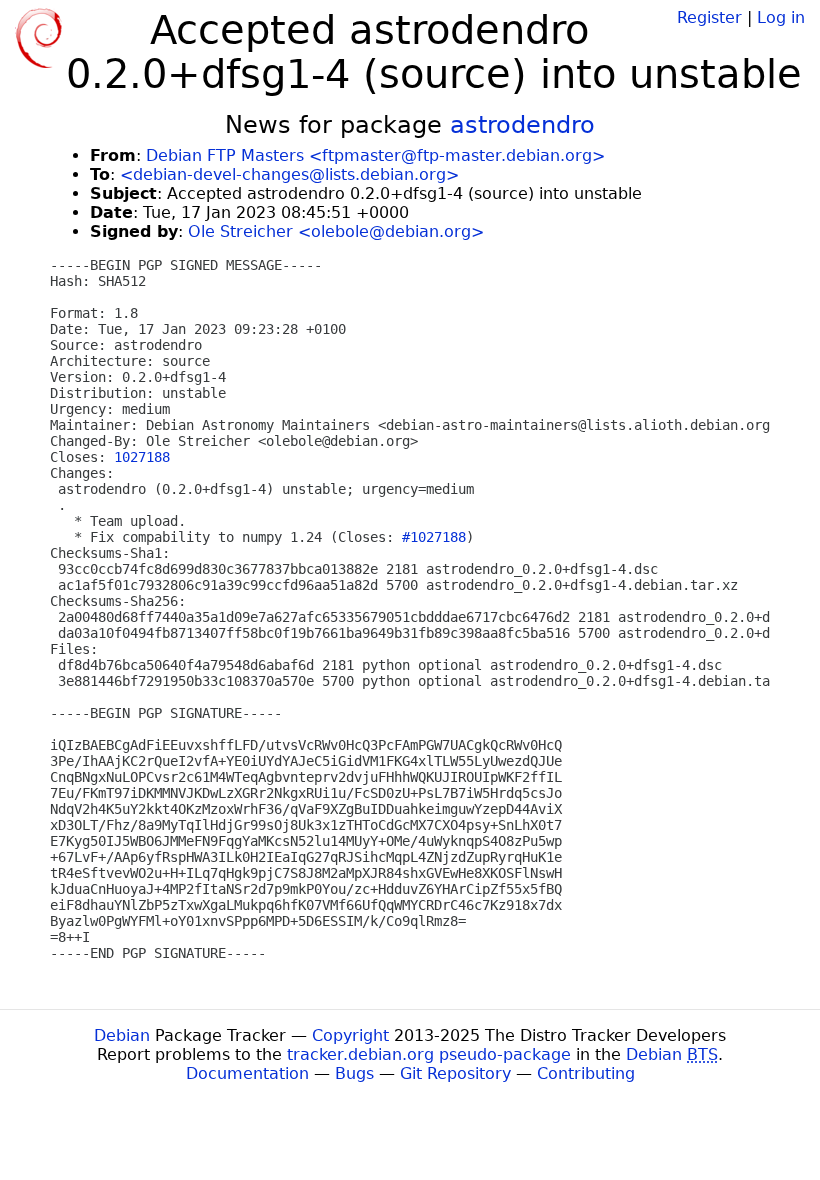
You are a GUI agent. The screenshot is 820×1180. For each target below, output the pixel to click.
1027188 (142, 457)
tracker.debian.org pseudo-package (429, 1054)
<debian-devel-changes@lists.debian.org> (289, 174)
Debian (122, 1035)
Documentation (247, 1073)
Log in (781, 17)
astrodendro (522, 125)
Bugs (354, 1073)
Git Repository (455, 1073)
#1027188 (434, 537)
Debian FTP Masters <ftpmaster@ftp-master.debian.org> (375, 155)
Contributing (586, 1073)
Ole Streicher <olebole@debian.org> (336, 231)
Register (709, 17)
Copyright (350, 1035)
